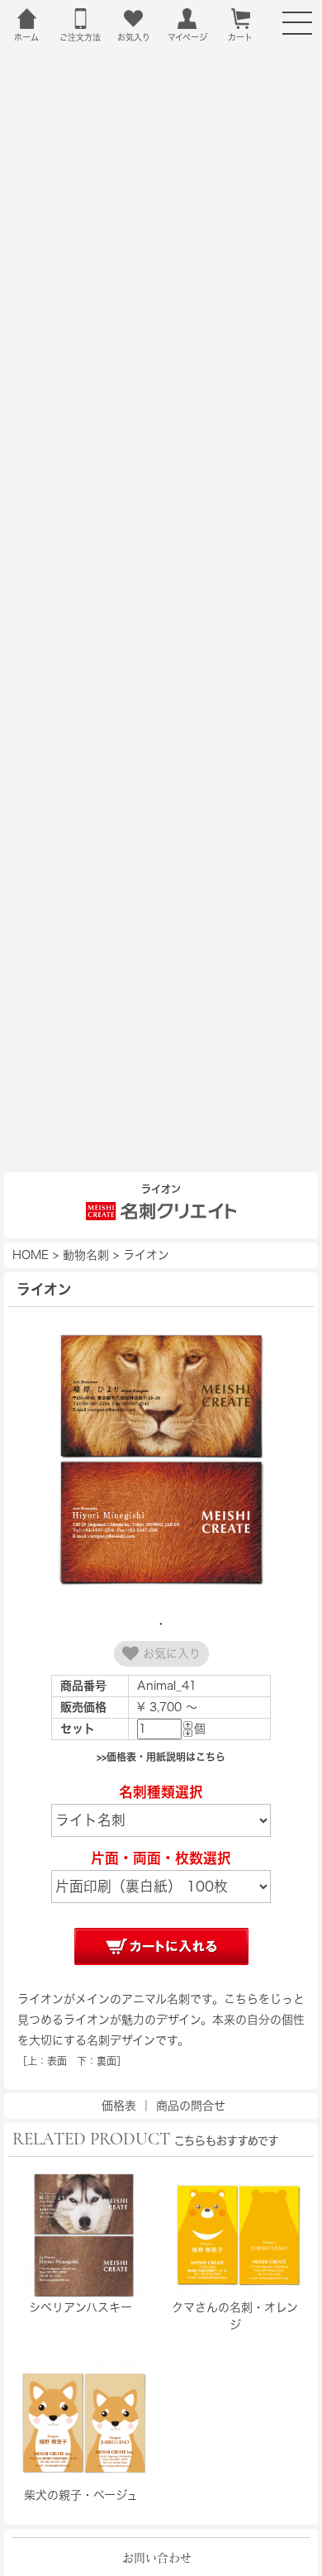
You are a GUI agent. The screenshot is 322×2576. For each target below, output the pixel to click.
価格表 (119, 2106)
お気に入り (170, 1653)
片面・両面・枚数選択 (161, 1858)
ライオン (146, 1255)
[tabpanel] (161, 1462)
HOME (31, 1255)
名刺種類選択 (161, 1792)
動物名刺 (86, 1255)
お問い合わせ (157, 2558)
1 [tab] (161, 1624)
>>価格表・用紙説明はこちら (161, 1757)
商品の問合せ (191, 2106)
